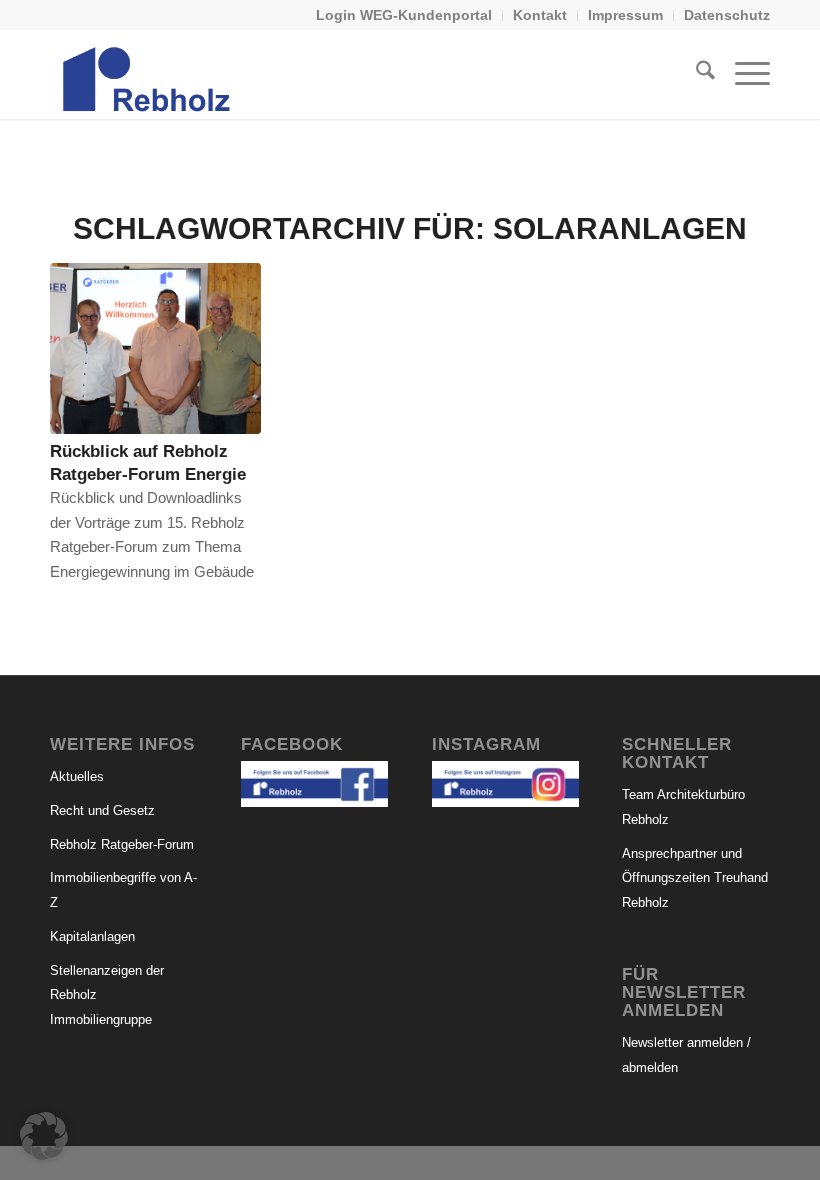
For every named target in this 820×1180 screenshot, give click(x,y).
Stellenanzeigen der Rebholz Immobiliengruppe (107, 995)
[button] (44, 1136)
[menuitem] (404, 15)
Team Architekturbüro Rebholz (683, 807)
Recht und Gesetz (102, 810)
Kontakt (540, 15)
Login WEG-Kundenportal (404, 15)
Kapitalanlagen (92, 936)
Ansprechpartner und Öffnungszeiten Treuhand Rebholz (695, 878)
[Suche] (695, 74)
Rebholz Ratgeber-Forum (122, 844)
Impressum (625, 15)
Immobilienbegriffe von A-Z (123, 890)
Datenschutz (727, 15)
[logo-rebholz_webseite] (148, 74)
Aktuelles (77, 776)
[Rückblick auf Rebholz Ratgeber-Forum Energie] (155, 348)
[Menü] (742, 74)
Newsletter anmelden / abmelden (686, 1055)
